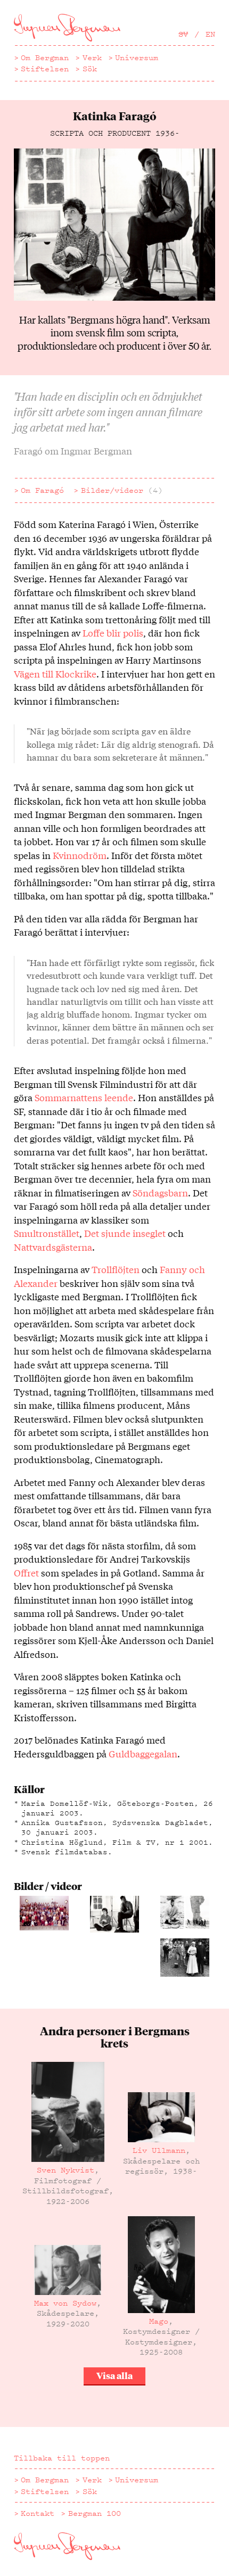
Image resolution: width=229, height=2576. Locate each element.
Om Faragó (42, 490)
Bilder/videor (122, 490)
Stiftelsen (45, 69)
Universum (137, 57)
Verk (92, 57)
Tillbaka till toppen (62, 2458)
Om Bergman (45, 57)
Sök (90, 69)
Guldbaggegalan (143, 1753)
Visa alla (114, 2375)
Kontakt (38, 2513)
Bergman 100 (95, 2513)
